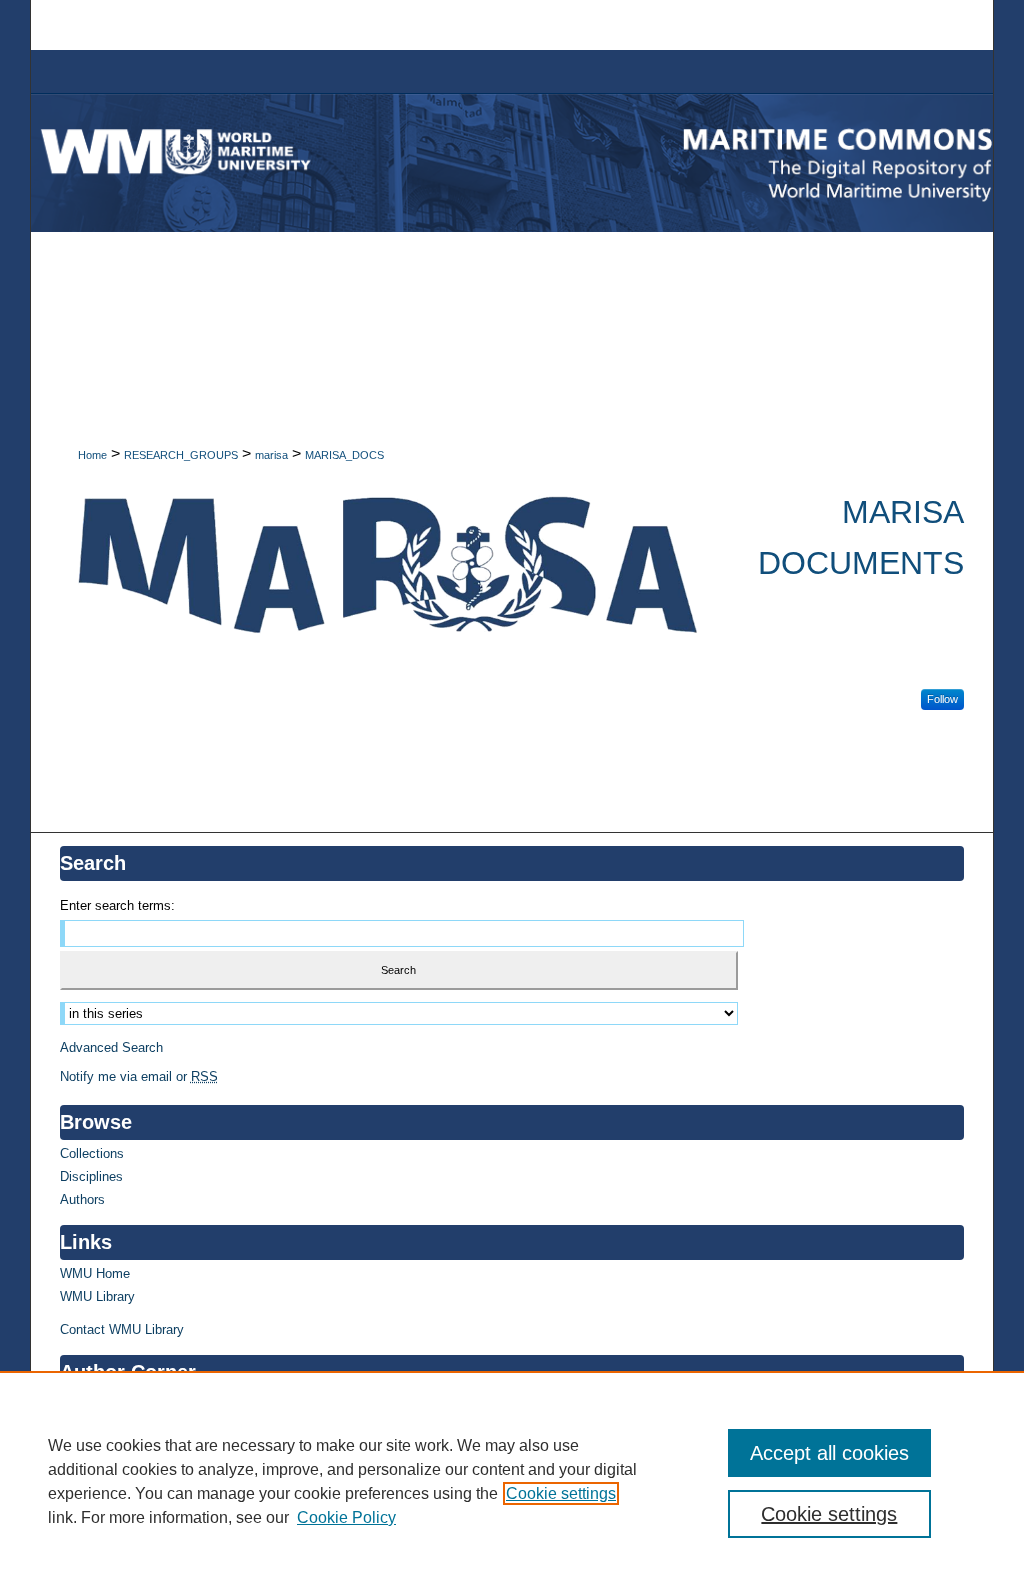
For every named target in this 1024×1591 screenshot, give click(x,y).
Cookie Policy (346, 1517)
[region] (512, 1481)
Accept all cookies (829, 1453)
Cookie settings (561, 1493)
